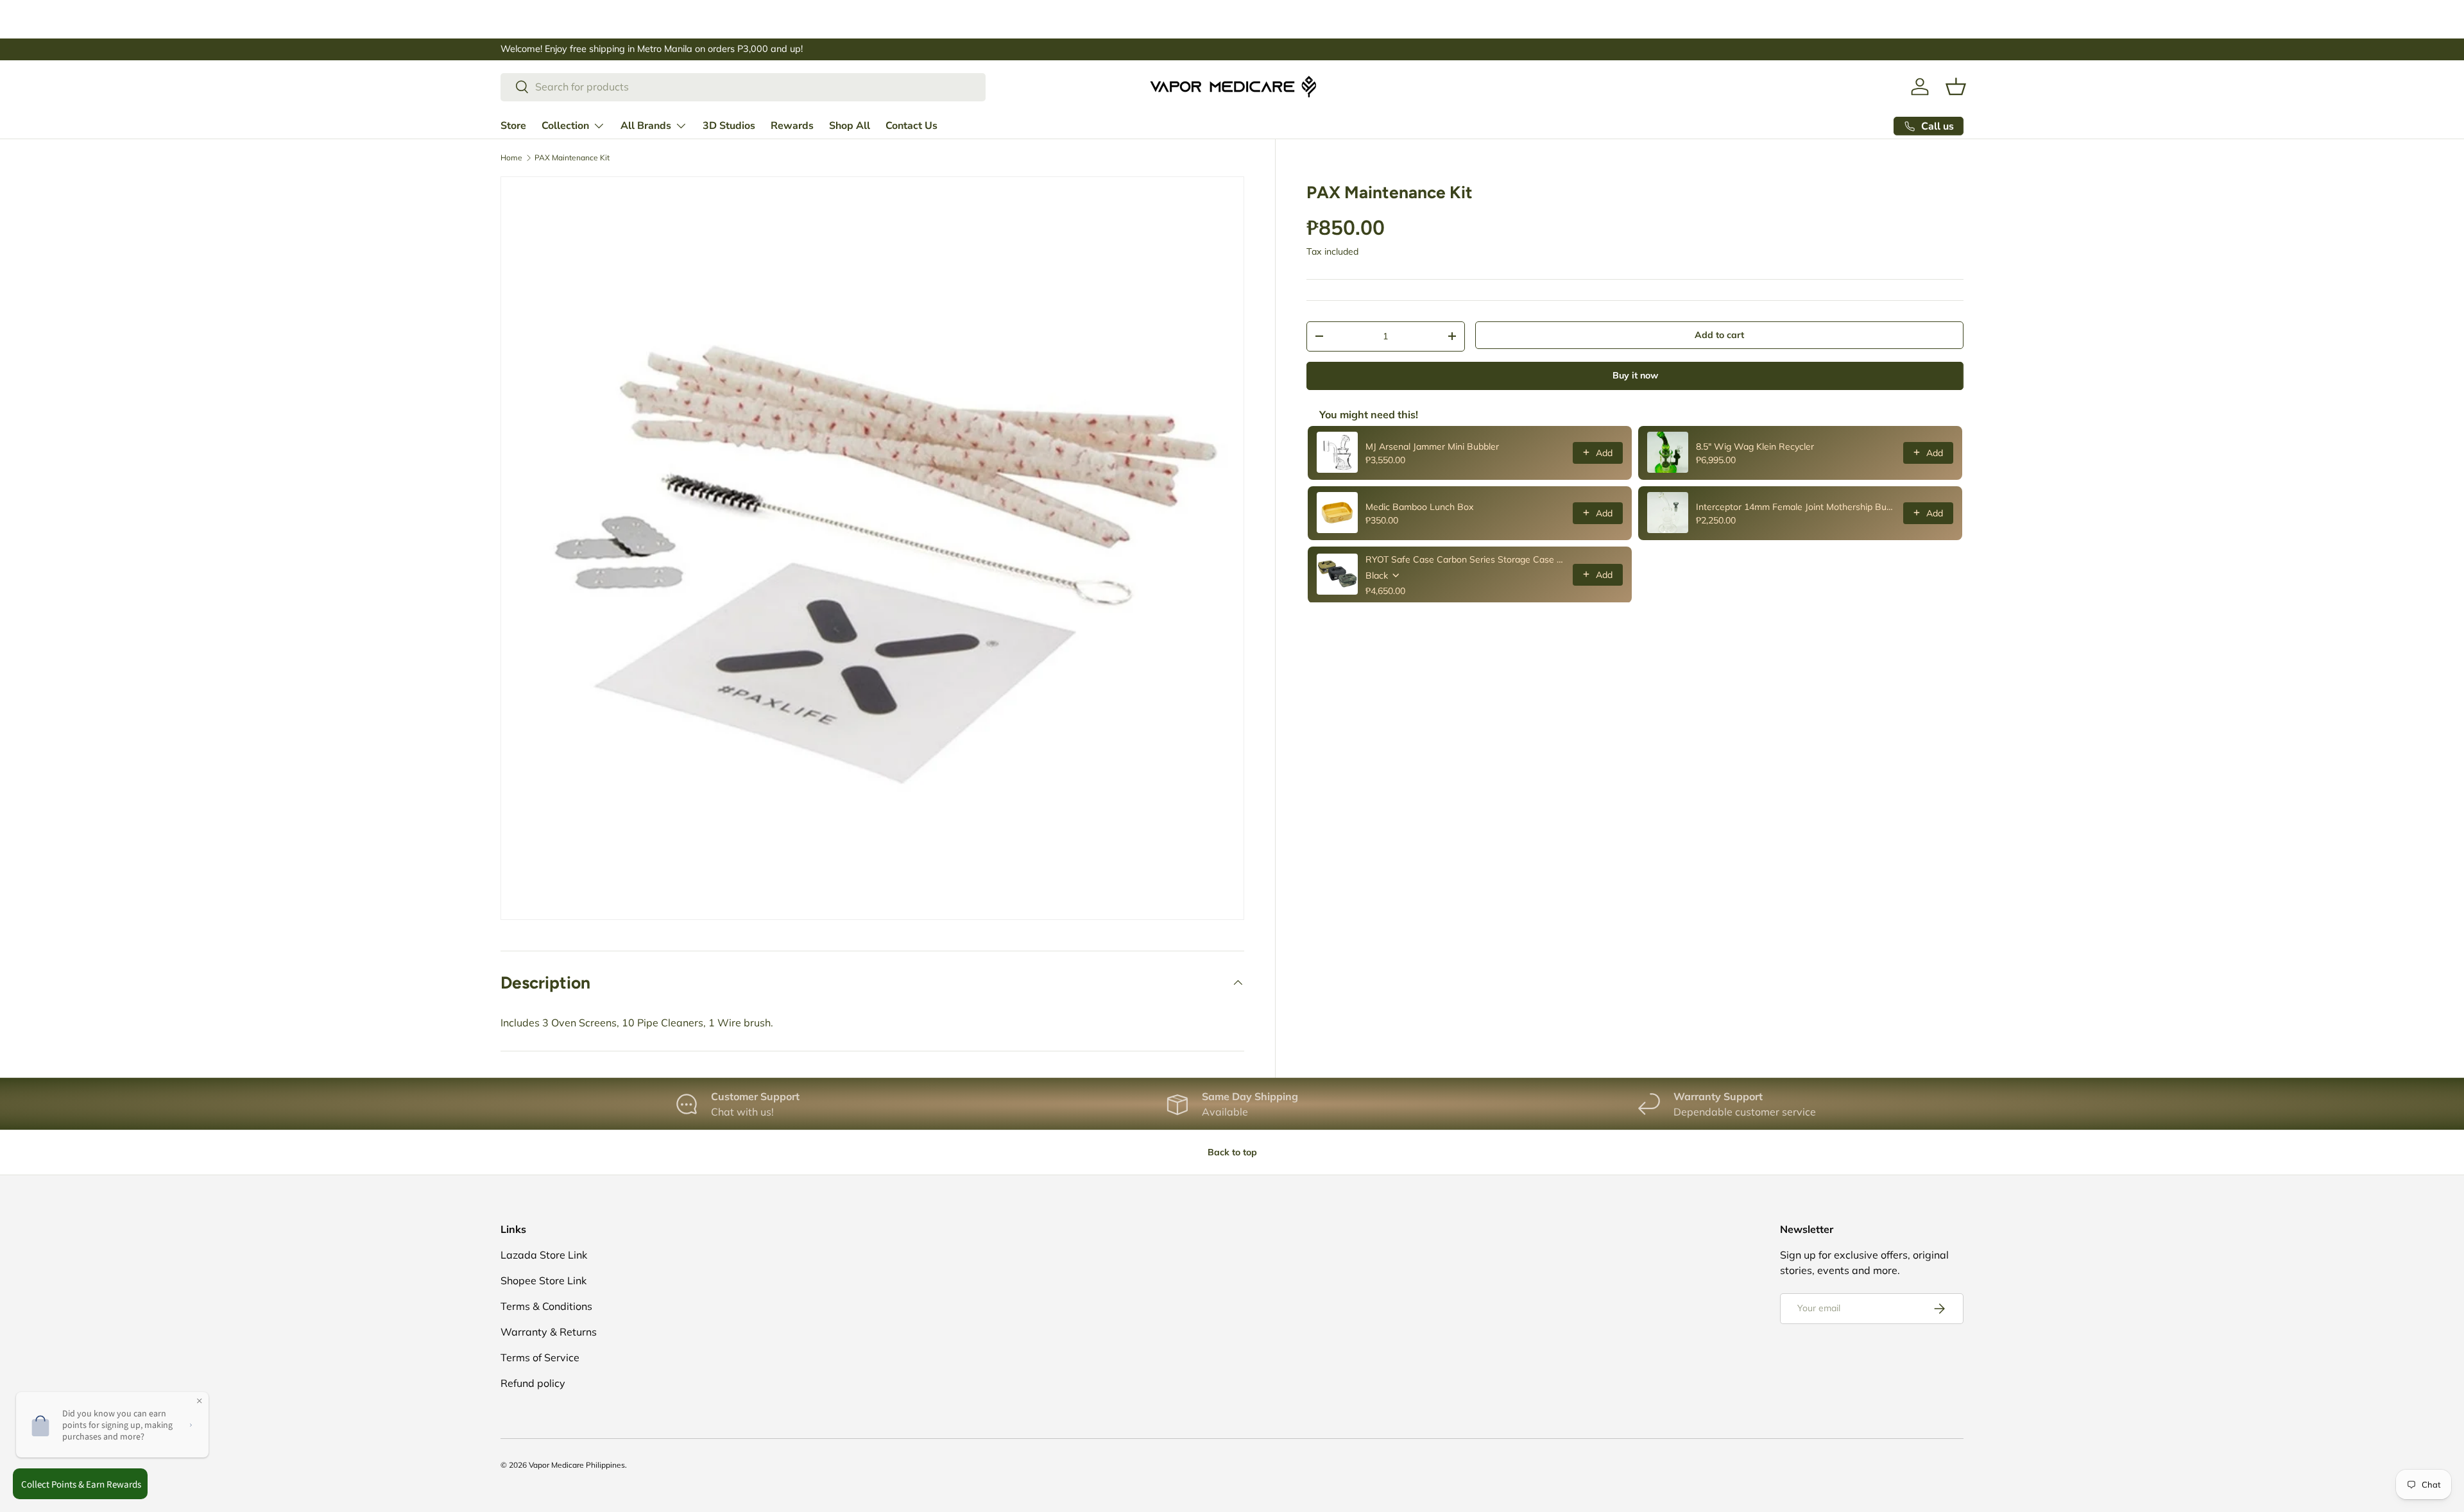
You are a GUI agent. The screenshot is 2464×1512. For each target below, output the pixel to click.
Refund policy (533, 1383)
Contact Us (911, 125)
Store (513, 125)
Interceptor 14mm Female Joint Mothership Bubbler (1796, 506)
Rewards (792, 125)
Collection (565, 125)
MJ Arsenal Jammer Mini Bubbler (1432, 446)
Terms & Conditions (546, 1306)
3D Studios (729, 125)
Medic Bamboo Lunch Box (1419, 506)
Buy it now (1635, 375)
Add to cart (1719, 335)
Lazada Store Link (544, 1255)
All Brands (646, 125)
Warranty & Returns (549, 1332)
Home (511, 158)
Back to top (1232, 1152)
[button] (1956, 87)
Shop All (850, 125)
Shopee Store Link (543, 1280)
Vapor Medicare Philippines (577, 1465)
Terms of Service (540, 1357)
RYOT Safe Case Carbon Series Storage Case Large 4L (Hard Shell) (1465, 559)
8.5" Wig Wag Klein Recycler (1755, 446)
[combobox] (743, 87)
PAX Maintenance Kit (572, 158)
